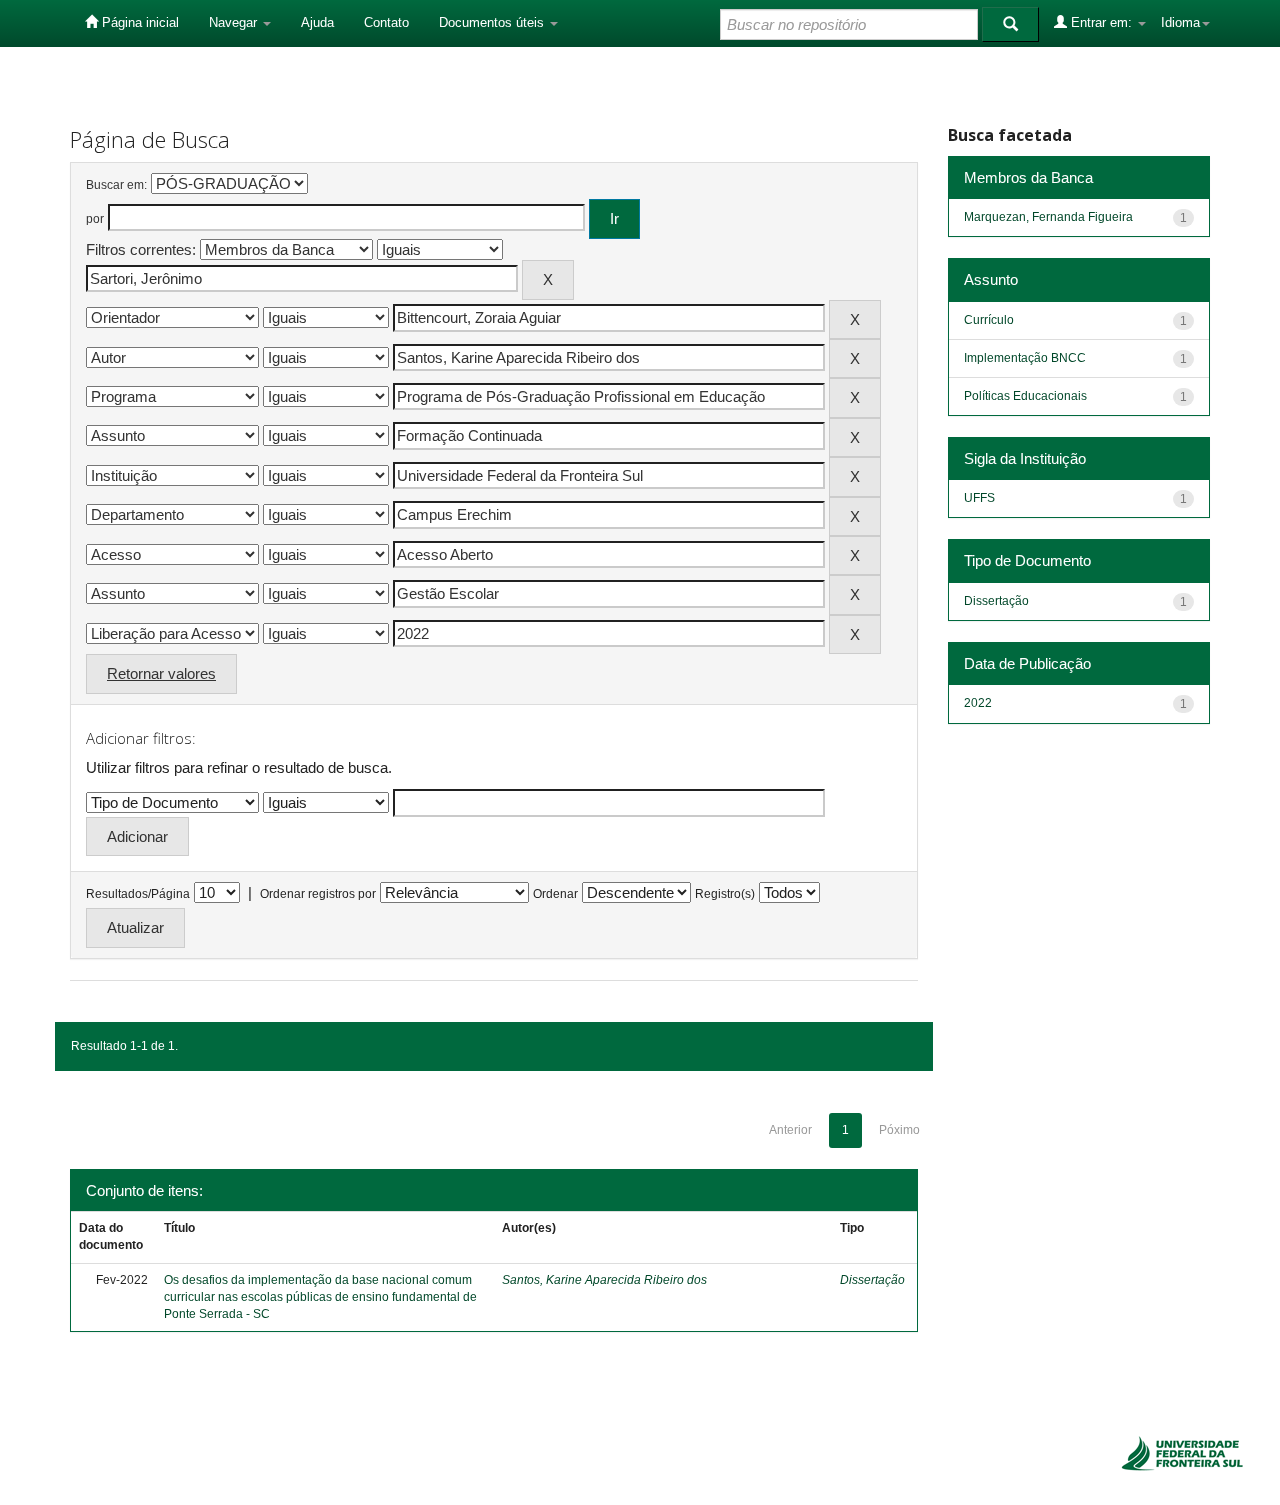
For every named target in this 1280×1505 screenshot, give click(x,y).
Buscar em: (116, 185)
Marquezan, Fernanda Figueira (1048, 217)
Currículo (989, 320)
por (95, 219)
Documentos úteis (493, 22)
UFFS (979, 498)
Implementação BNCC (1025, 358)
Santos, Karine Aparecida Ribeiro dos (604, 1280)
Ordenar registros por (318, 894)
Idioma (1180, 22)
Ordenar (555, 894)
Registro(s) (725, 894)
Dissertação (872, 1280)
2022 (978, 703)
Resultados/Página (138, 894)
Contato (386, 22)
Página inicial (138, 22)
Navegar (235, 22)
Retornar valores (161, 673)
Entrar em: (1101, 22)
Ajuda (317, 22)
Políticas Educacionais (1025, 396)
